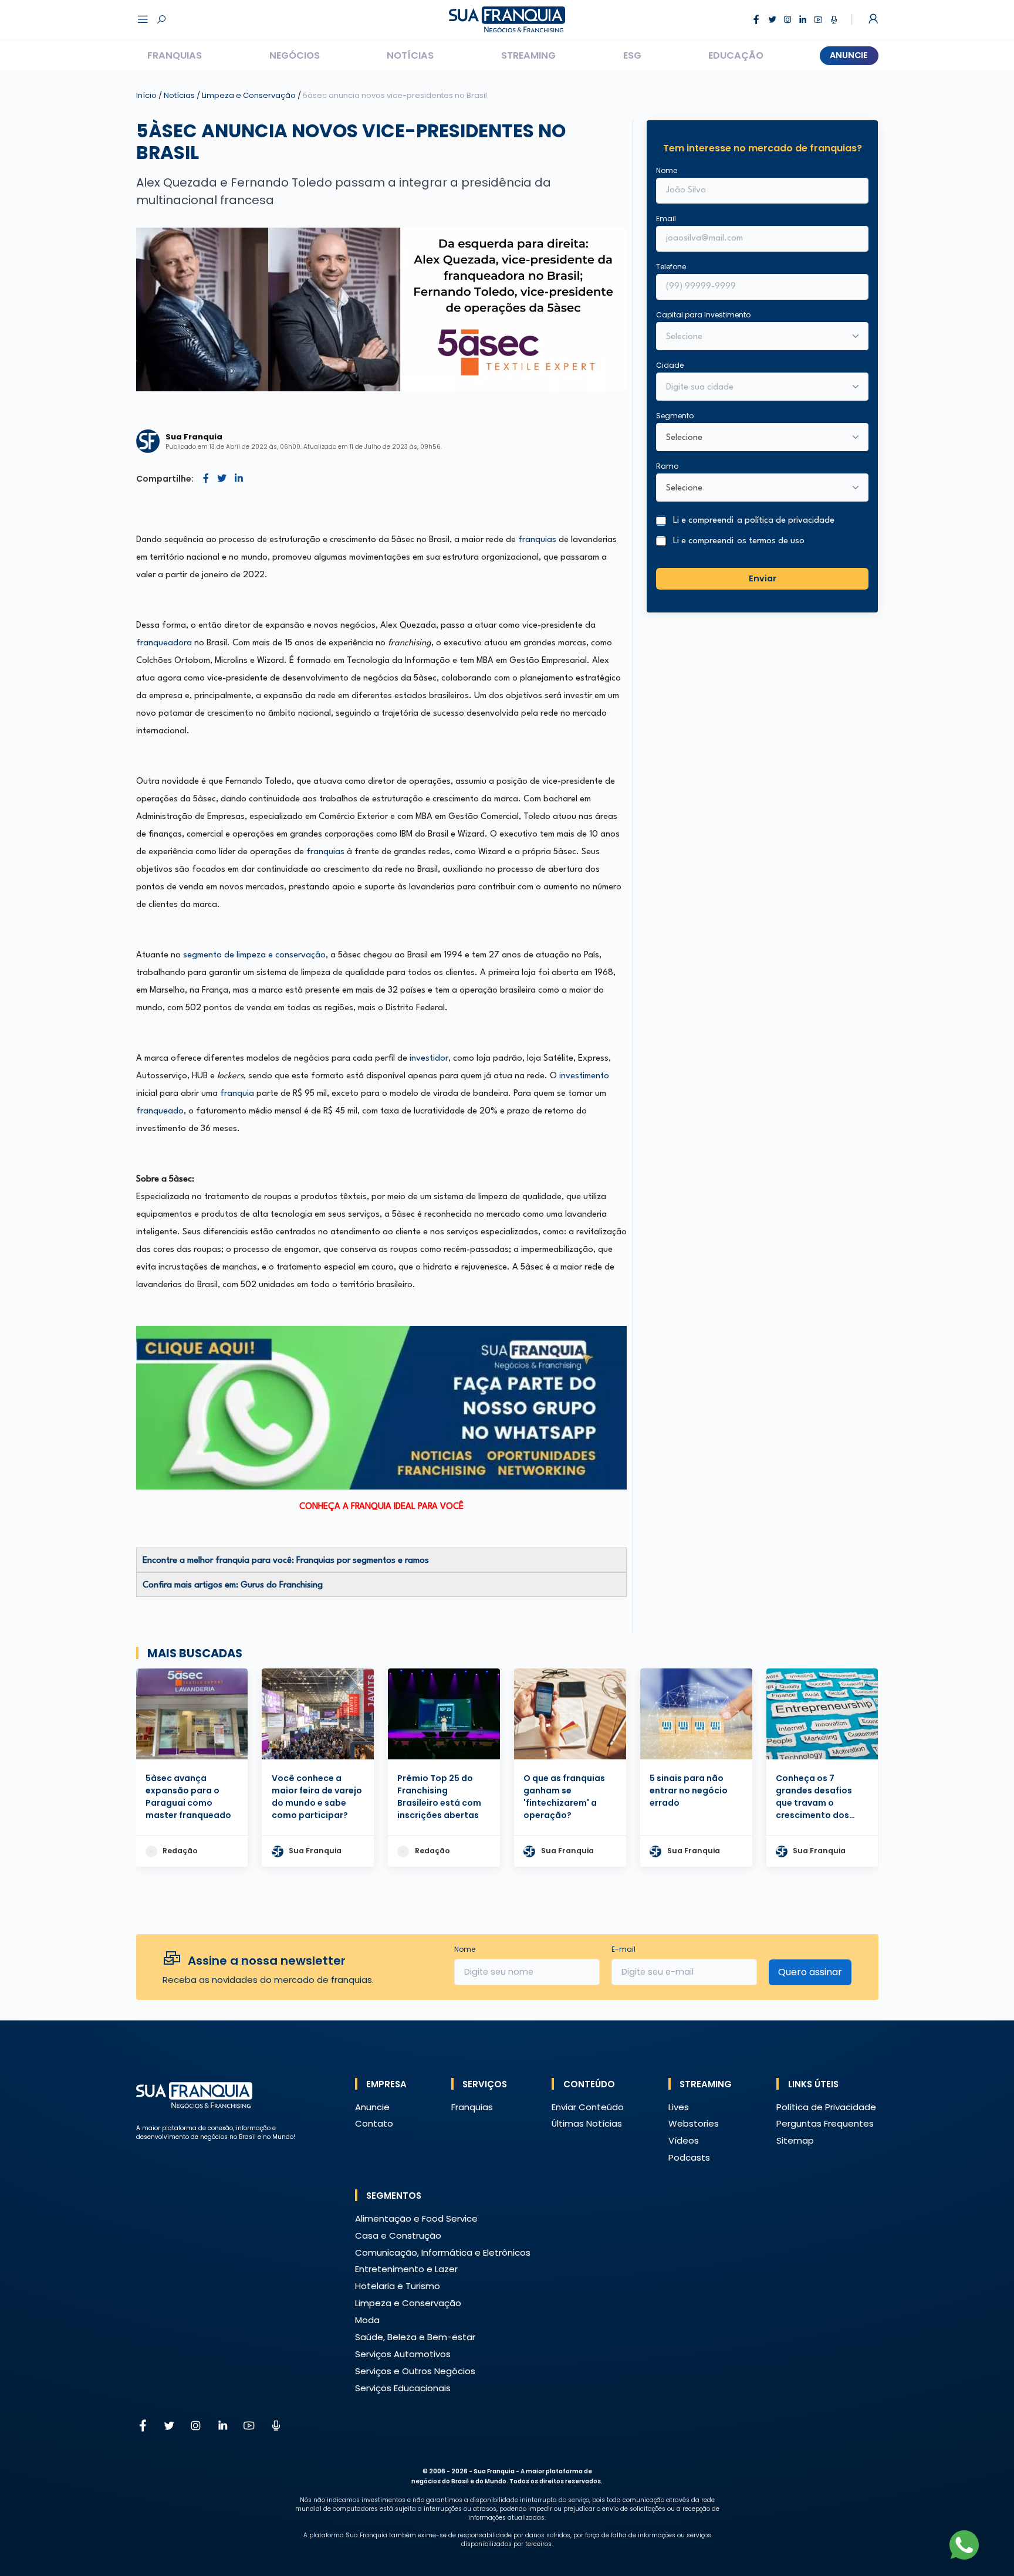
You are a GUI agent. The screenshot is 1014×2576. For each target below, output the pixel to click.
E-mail (623, 1949)
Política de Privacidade (826, 2107)
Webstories (694, 2123)
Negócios (295, 55)
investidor (429, 1059)
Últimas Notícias (587, 2123)
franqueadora (164, 643)
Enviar (763, 578)
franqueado (160, 1111)
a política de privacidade (786, 521)
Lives (679, 2107)
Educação (736, 55)
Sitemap (795, 2140)
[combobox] (755, 388)
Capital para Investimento (703, 315)
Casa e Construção (398, 2235)
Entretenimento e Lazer (406, 2269)
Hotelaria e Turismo (398, 2286)
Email (666, 219)
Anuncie (849, 55)
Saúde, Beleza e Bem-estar (415, 2337)
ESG (632, 55)
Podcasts (689, 2157)
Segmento (675, 416)
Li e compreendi (754, 521)
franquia (237, 1094)
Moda (367, 2320)
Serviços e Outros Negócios (415, 2371)
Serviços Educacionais (403, 2388)
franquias (537, 540)
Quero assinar (810, 1972)
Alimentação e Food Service (416, 2218)
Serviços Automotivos (403, 2354)
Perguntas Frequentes (825, 2123)
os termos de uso (771, 541)
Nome (667, 170)
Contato (374, 2123)
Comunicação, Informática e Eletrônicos (443, 2252)
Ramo (667, 466)
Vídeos (684, 2140)
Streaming (528, 55)
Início (146, 95)
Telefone (671, 267)
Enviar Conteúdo (588, 2107)
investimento (584, 1076)
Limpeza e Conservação (250, 95)
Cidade (670, 365)
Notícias (410, 55)
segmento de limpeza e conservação (254, 955)
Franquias (175, 55)
